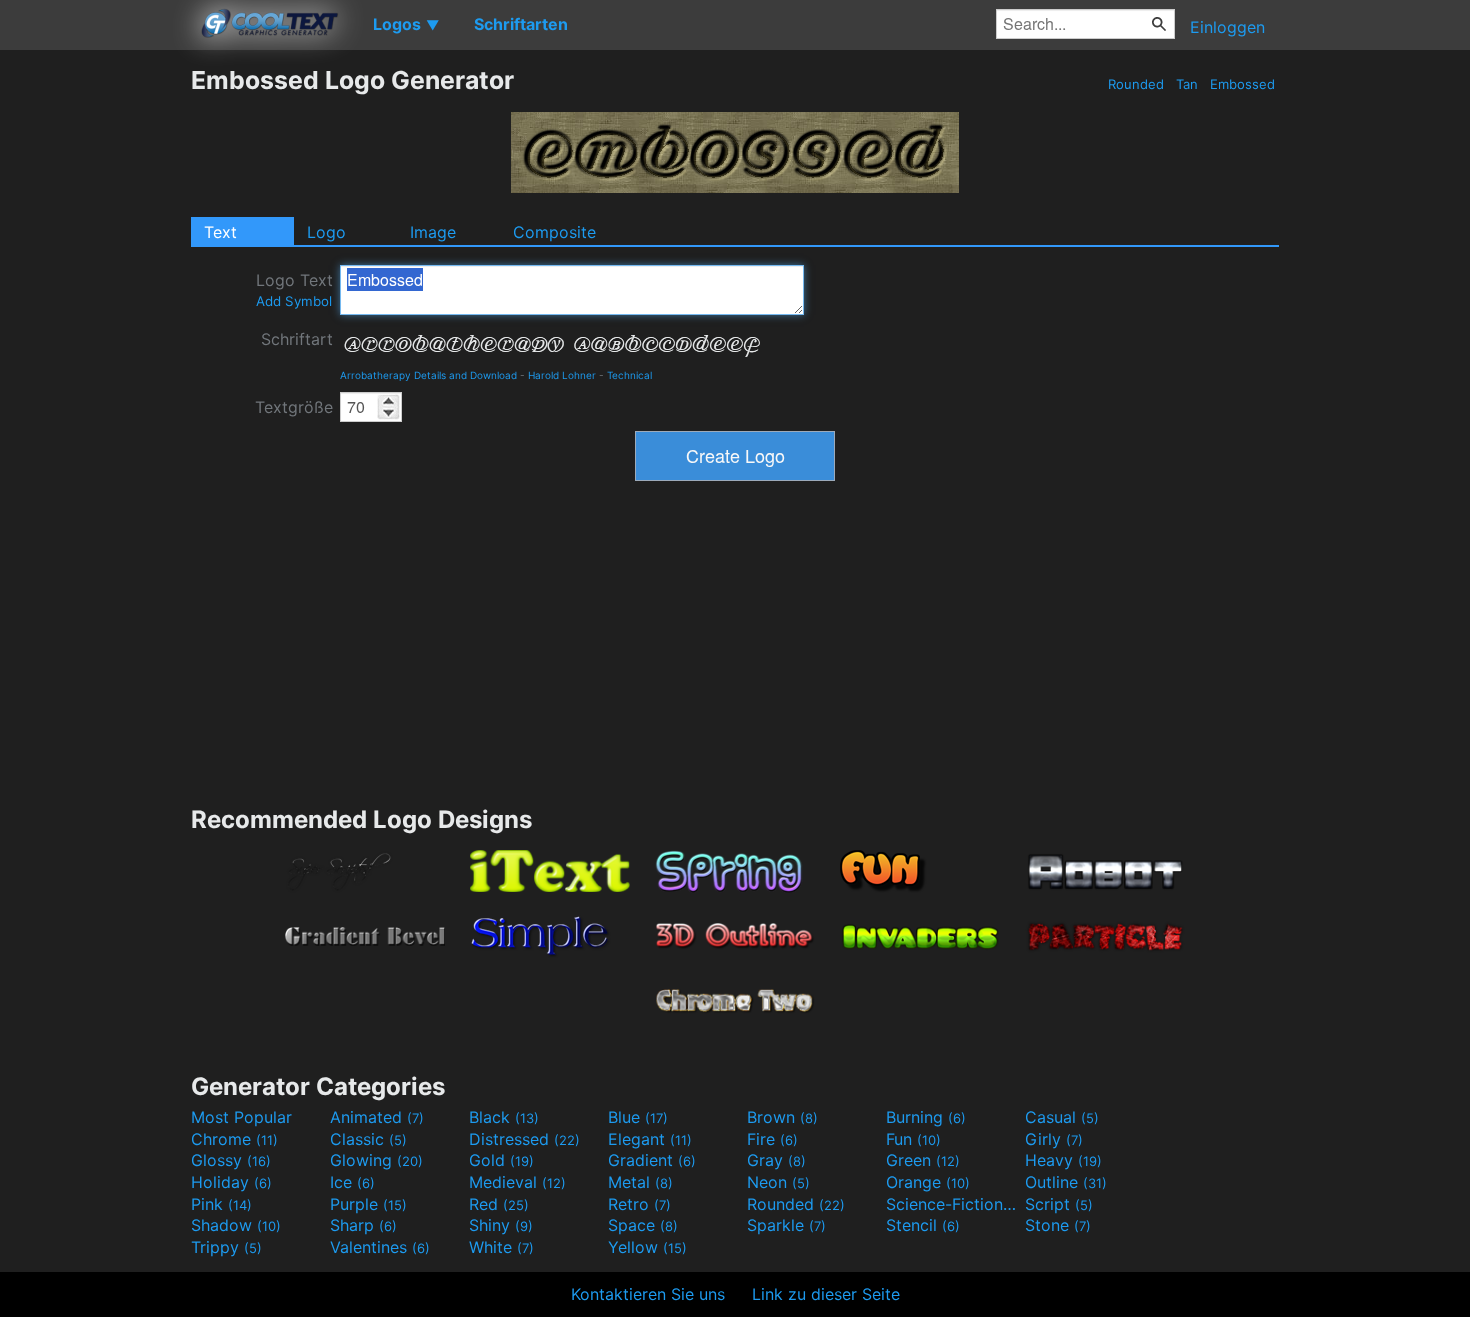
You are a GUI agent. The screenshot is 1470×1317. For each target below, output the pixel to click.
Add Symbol (294, 301)
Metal (640, 1182)
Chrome (234, 1139)
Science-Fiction (953, 1204)
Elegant (650, 1139)
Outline (1066, 1182)
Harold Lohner (562, 375)
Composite (554, 232)
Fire (772, 1139)
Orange (928, 1182)
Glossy (231, 1160)
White (501, 1247)
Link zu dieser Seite (826, 1294)
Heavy (1063, 1160)
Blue (638, 1117)
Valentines (380, 1247)
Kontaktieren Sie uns (648, 1294)
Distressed (524, 1139)
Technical (629, 375)
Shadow (236, 1225)
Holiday (231, 1182)
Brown (782, 1117)
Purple (368, 1204)
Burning (926, 1117)
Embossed (1242, 84)
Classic (368, 1139)
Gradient (652, 1160)
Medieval (517, 1182)
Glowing (376, 1160)
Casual (1062, 1117)
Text (220, 232)
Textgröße (294, 407)
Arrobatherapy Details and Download (428, 375)
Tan (1187, 84)
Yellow (647, 1247)
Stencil (923, 1225)
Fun (913, 1139)
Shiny (501, 1225)
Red (499, 1204)
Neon (778, 1182)
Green (923, 1160)
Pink (221, 1204)
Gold (501, 1160)
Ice (352, 1182)
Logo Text (294, 289)
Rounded (1136, 84)
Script (1059, 1204)
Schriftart (297, 339)
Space (643, 1225)
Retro (639, 1204)
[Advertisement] (95, 365)
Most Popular (241, 1117)
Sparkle (786, 1225)
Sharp (363, 1225)
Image (433, 232)
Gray (776, 1160)
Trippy (226, 1247)
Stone (1058, 1225)
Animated (377, 1117)
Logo (326, 232)
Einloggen (1227, 27)
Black (504, 1117)
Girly (1054, 1139)
